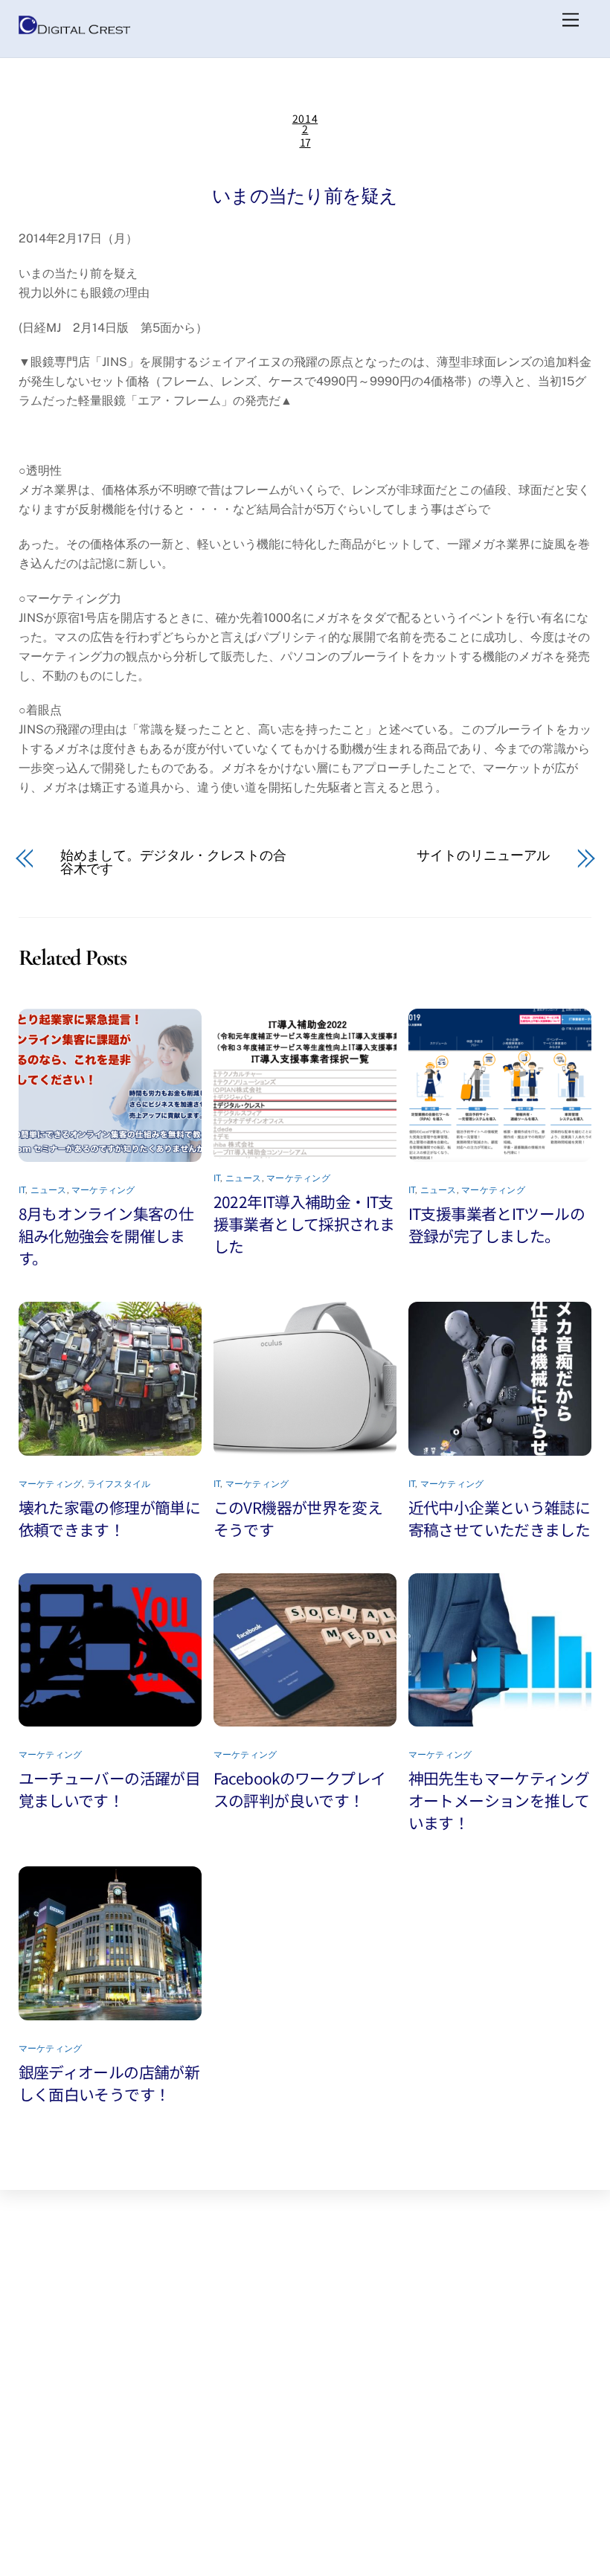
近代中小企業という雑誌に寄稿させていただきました (500, 1518)
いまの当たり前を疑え (305, 196)
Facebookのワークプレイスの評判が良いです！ (300, 1789)
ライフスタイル (119, 1484)
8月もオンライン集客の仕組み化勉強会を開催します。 (106, 1236)
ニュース (49, 1190)
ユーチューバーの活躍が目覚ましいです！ (110, 1789)
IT (22, 1190)
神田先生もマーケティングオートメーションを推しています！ (499, 1800)
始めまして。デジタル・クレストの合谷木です (173, 862)
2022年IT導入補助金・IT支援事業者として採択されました (304, 1224)
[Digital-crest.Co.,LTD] (74, 30)
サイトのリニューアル (483, 855)
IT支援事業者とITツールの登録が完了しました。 (497, 1224)
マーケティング (103, 1190)
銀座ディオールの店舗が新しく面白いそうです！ (109, 2083)
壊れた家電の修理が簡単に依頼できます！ (110, 1518)
